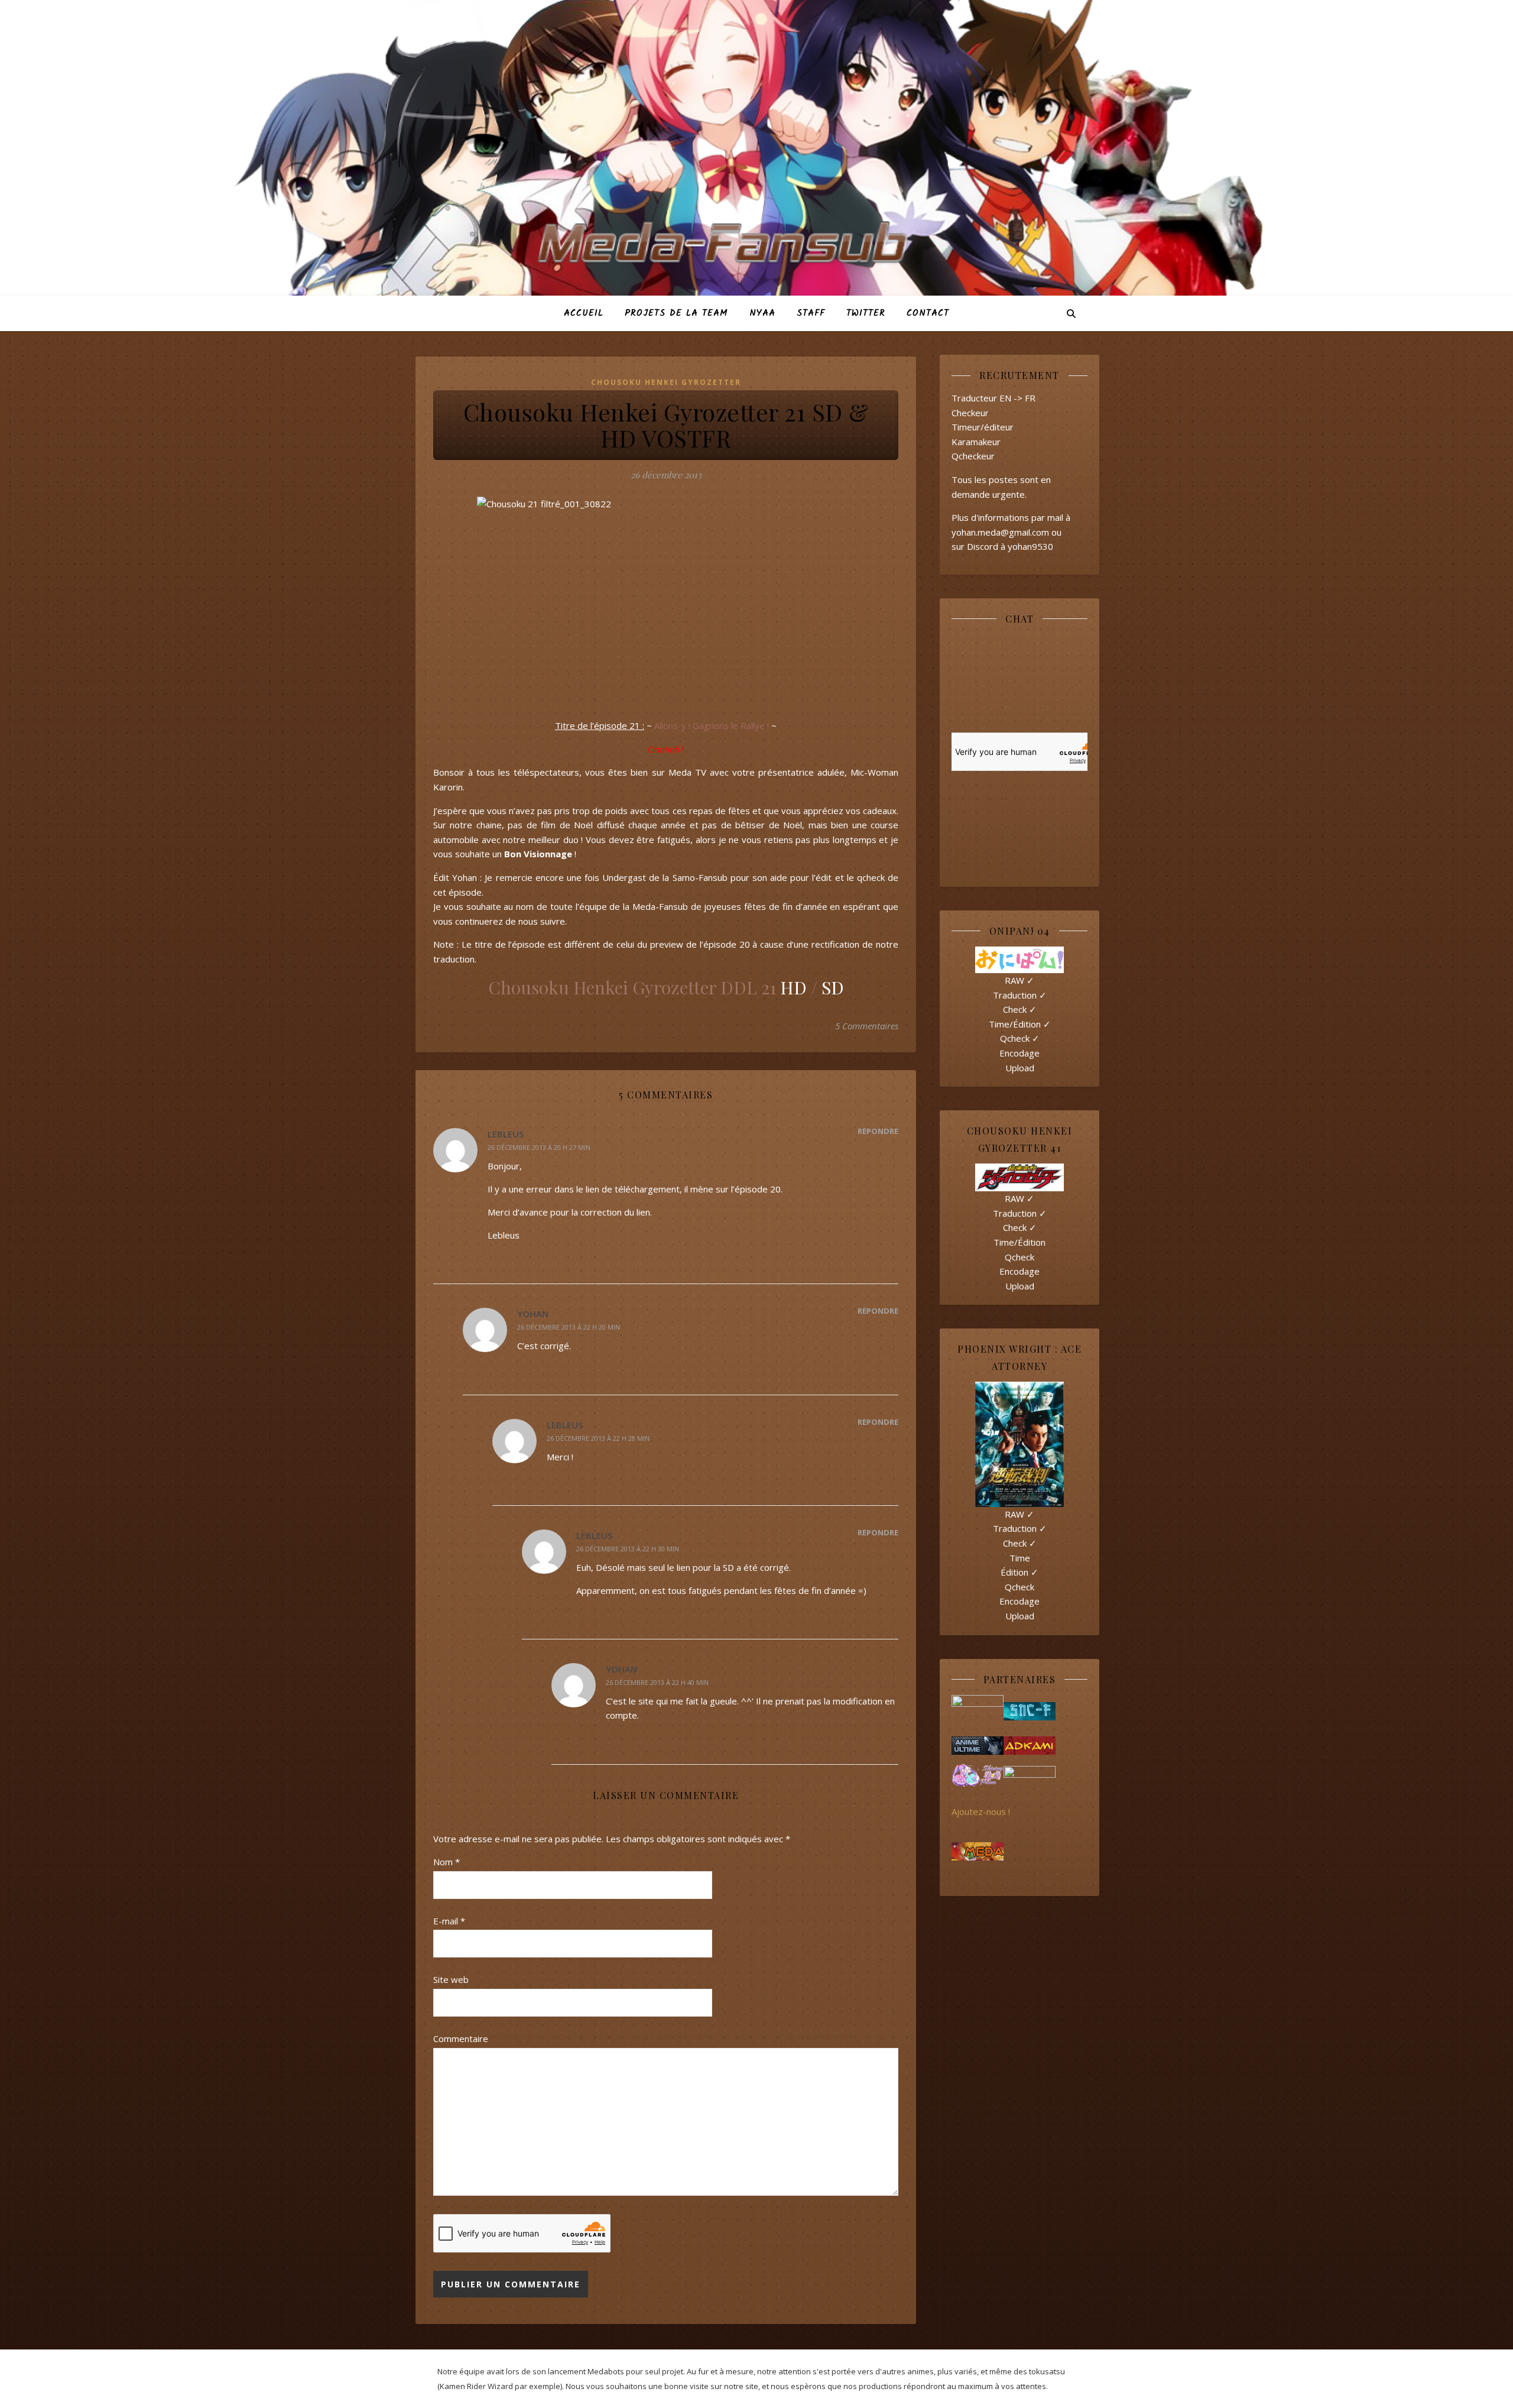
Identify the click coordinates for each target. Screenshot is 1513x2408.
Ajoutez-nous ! (981, 1811)
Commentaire (461, 2038)
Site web (451, 1979)
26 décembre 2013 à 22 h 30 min (628, 1549)
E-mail (449, 1921)
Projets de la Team (676, 313)
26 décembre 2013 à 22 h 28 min (598, 1438)
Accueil (584, 313)
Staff (811, 313)
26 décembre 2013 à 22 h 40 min (657, 1682)
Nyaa (762, 313)
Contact (928, 313)
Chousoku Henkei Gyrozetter (666, 382)
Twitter (866, 313)
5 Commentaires (867, 1026)
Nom (447, 1862)
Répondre (878, 1131)
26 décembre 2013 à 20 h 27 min (539, 1147)
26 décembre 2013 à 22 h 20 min (569, 1327)
